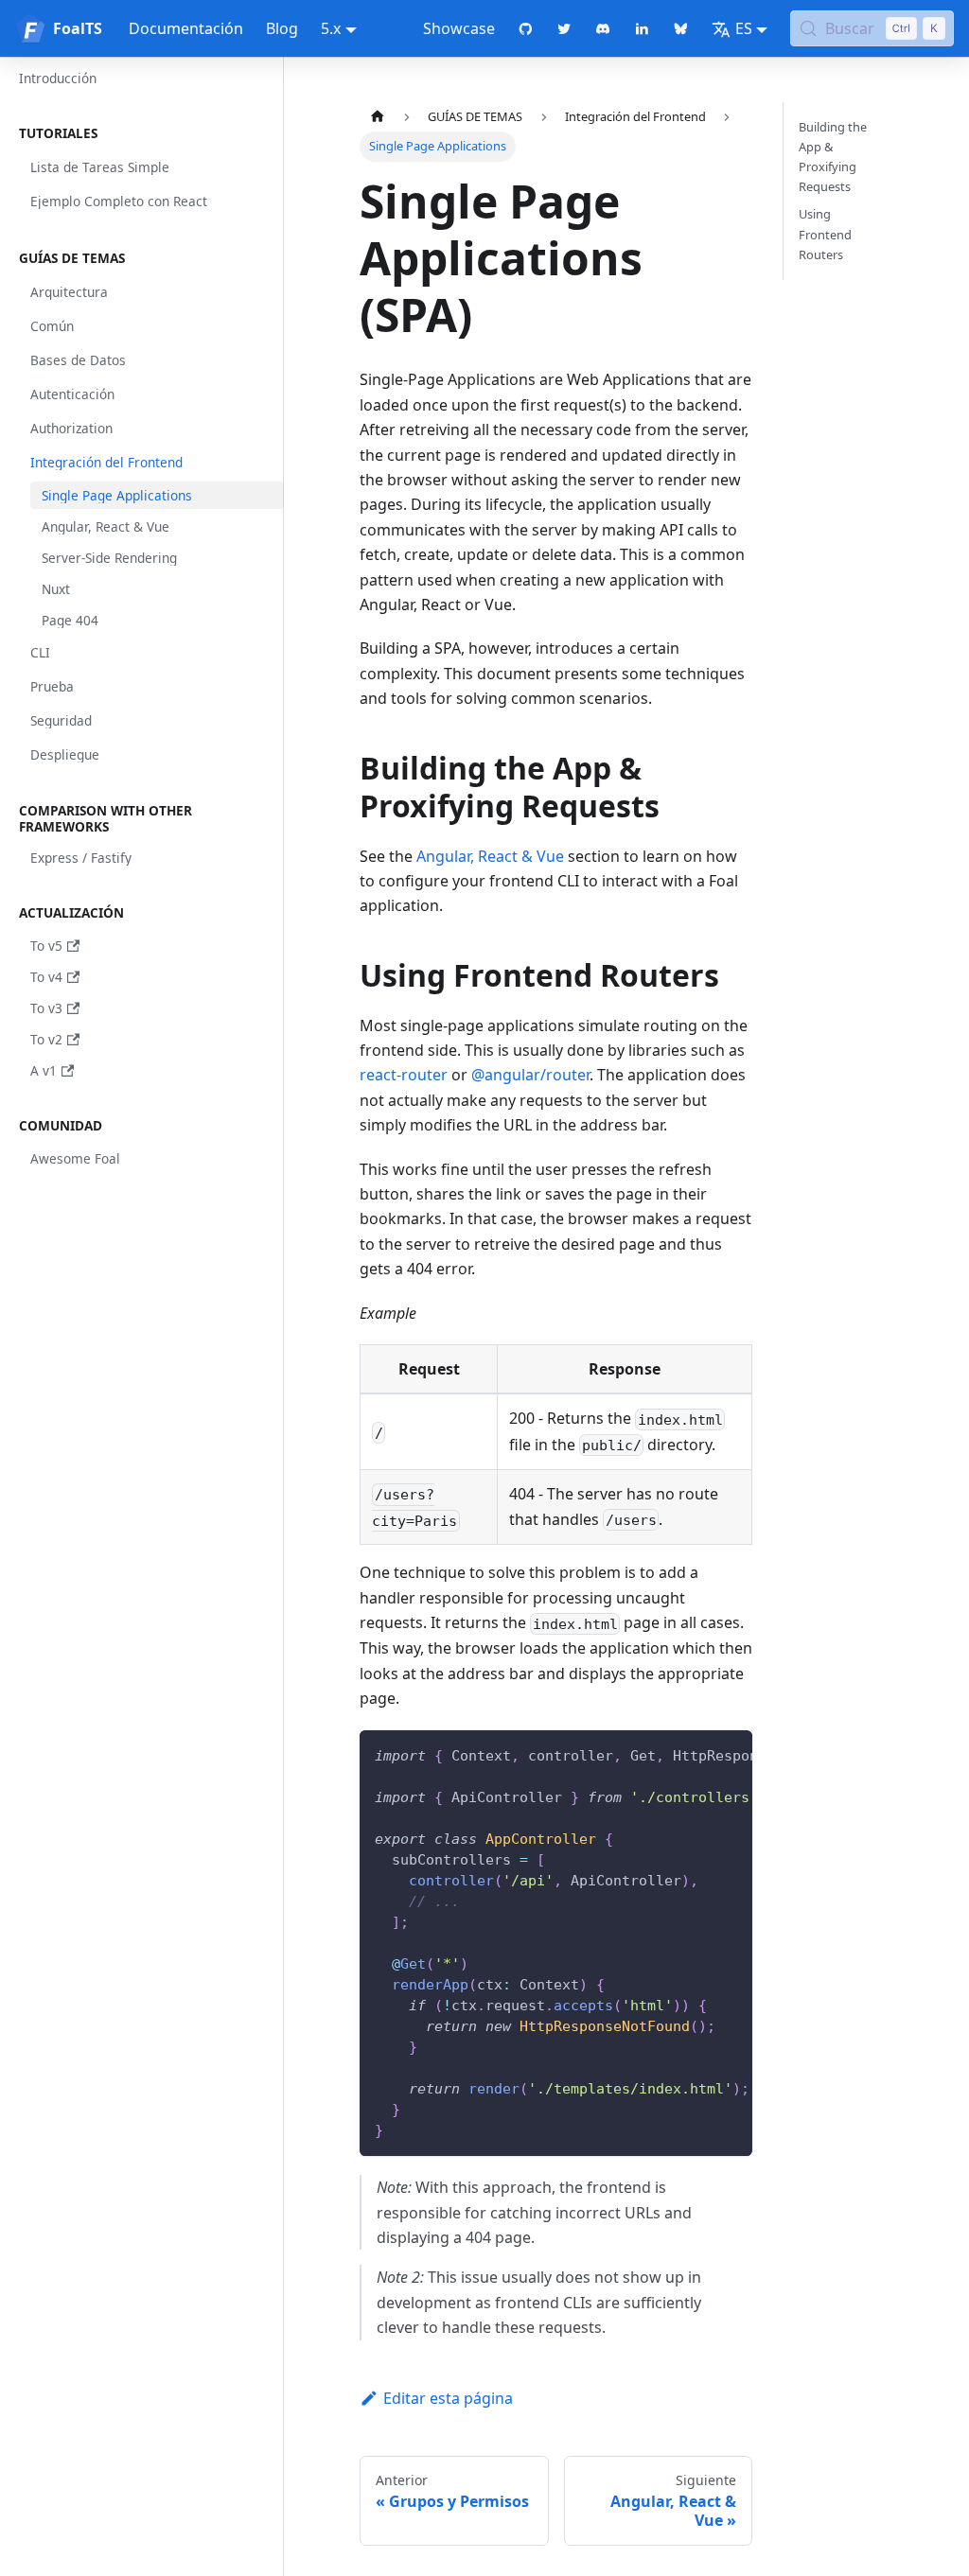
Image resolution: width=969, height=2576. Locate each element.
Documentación (186, 28)
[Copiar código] (729, 1754)
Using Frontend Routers (825, 234)
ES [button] (744, 28)
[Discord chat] (603, 28)
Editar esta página (448, 2398)
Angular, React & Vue (490, 856)
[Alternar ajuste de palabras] (695, 1754)
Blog (282, 28)
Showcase (459, 28)
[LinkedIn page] (642, 28)
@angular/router (530, 1075)
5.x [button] (331, 28)
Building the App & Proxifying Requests (833, 157)
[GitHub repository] (526, 28)
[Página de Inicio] (378, 117)
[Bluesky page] (681, 28)
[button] (146, 133)
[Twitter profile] (564, 28)
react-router (404, 1075)
